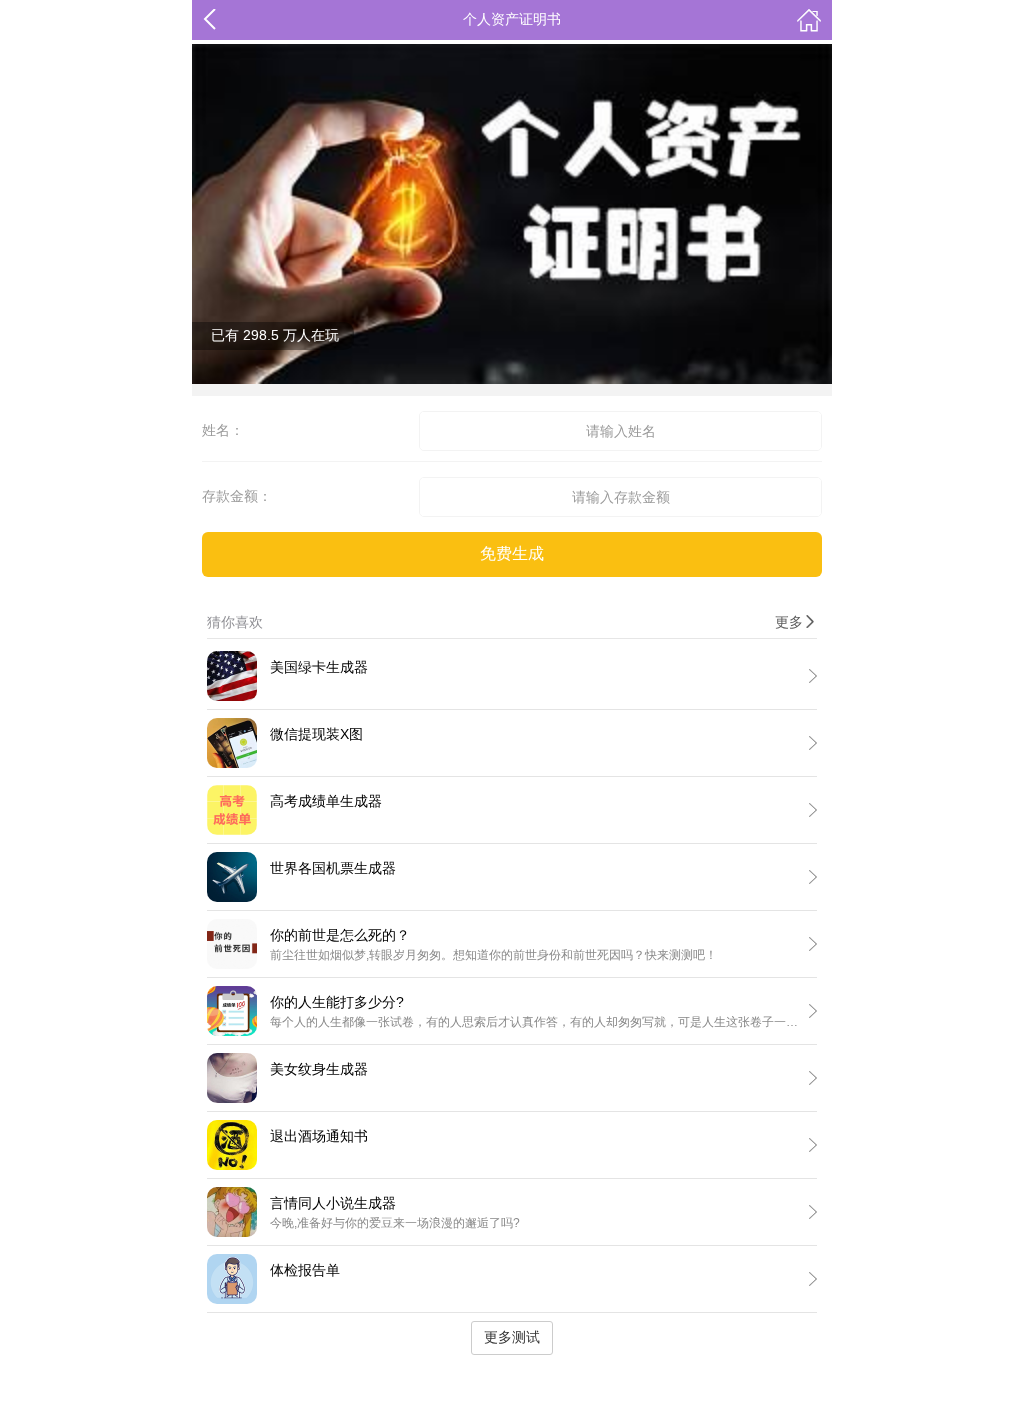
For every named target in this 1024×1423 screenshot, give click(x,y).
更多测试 (512, 1337)
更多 (796, 622)
